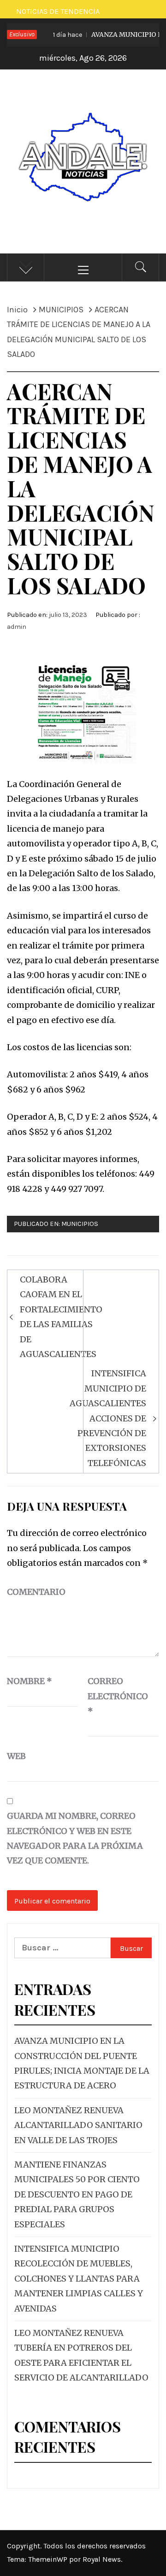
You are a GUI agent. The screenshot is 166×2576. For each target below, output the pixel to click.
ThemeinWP (49, 2559)
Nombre (30, 1681)
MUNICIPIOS (80, 1224)
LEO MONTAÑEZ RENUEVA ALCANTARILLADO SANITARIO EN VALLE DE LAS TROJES (78, 2125)
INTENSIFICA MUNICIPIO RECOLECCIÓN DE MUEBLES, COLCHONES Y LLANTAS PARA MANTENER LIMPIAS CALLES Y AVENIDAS (79, 2279)
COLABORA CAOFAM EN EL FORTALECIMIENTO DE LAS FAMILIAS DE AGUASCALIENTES (61, 1317)
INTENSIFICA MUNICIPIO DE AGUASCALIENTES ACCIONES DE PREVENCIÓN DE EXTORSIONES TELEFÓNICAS (108, 1418)
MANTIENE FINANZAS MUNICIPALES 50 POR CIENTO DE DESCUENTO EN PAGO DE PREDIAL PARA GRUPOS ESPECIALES (77, 2194)
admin (17, 627)
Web (16, 1756)
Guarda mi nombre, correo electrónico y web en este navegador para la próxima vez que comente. (75, 1838)
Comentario (36, 1592)
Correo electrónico (111, 1696)
